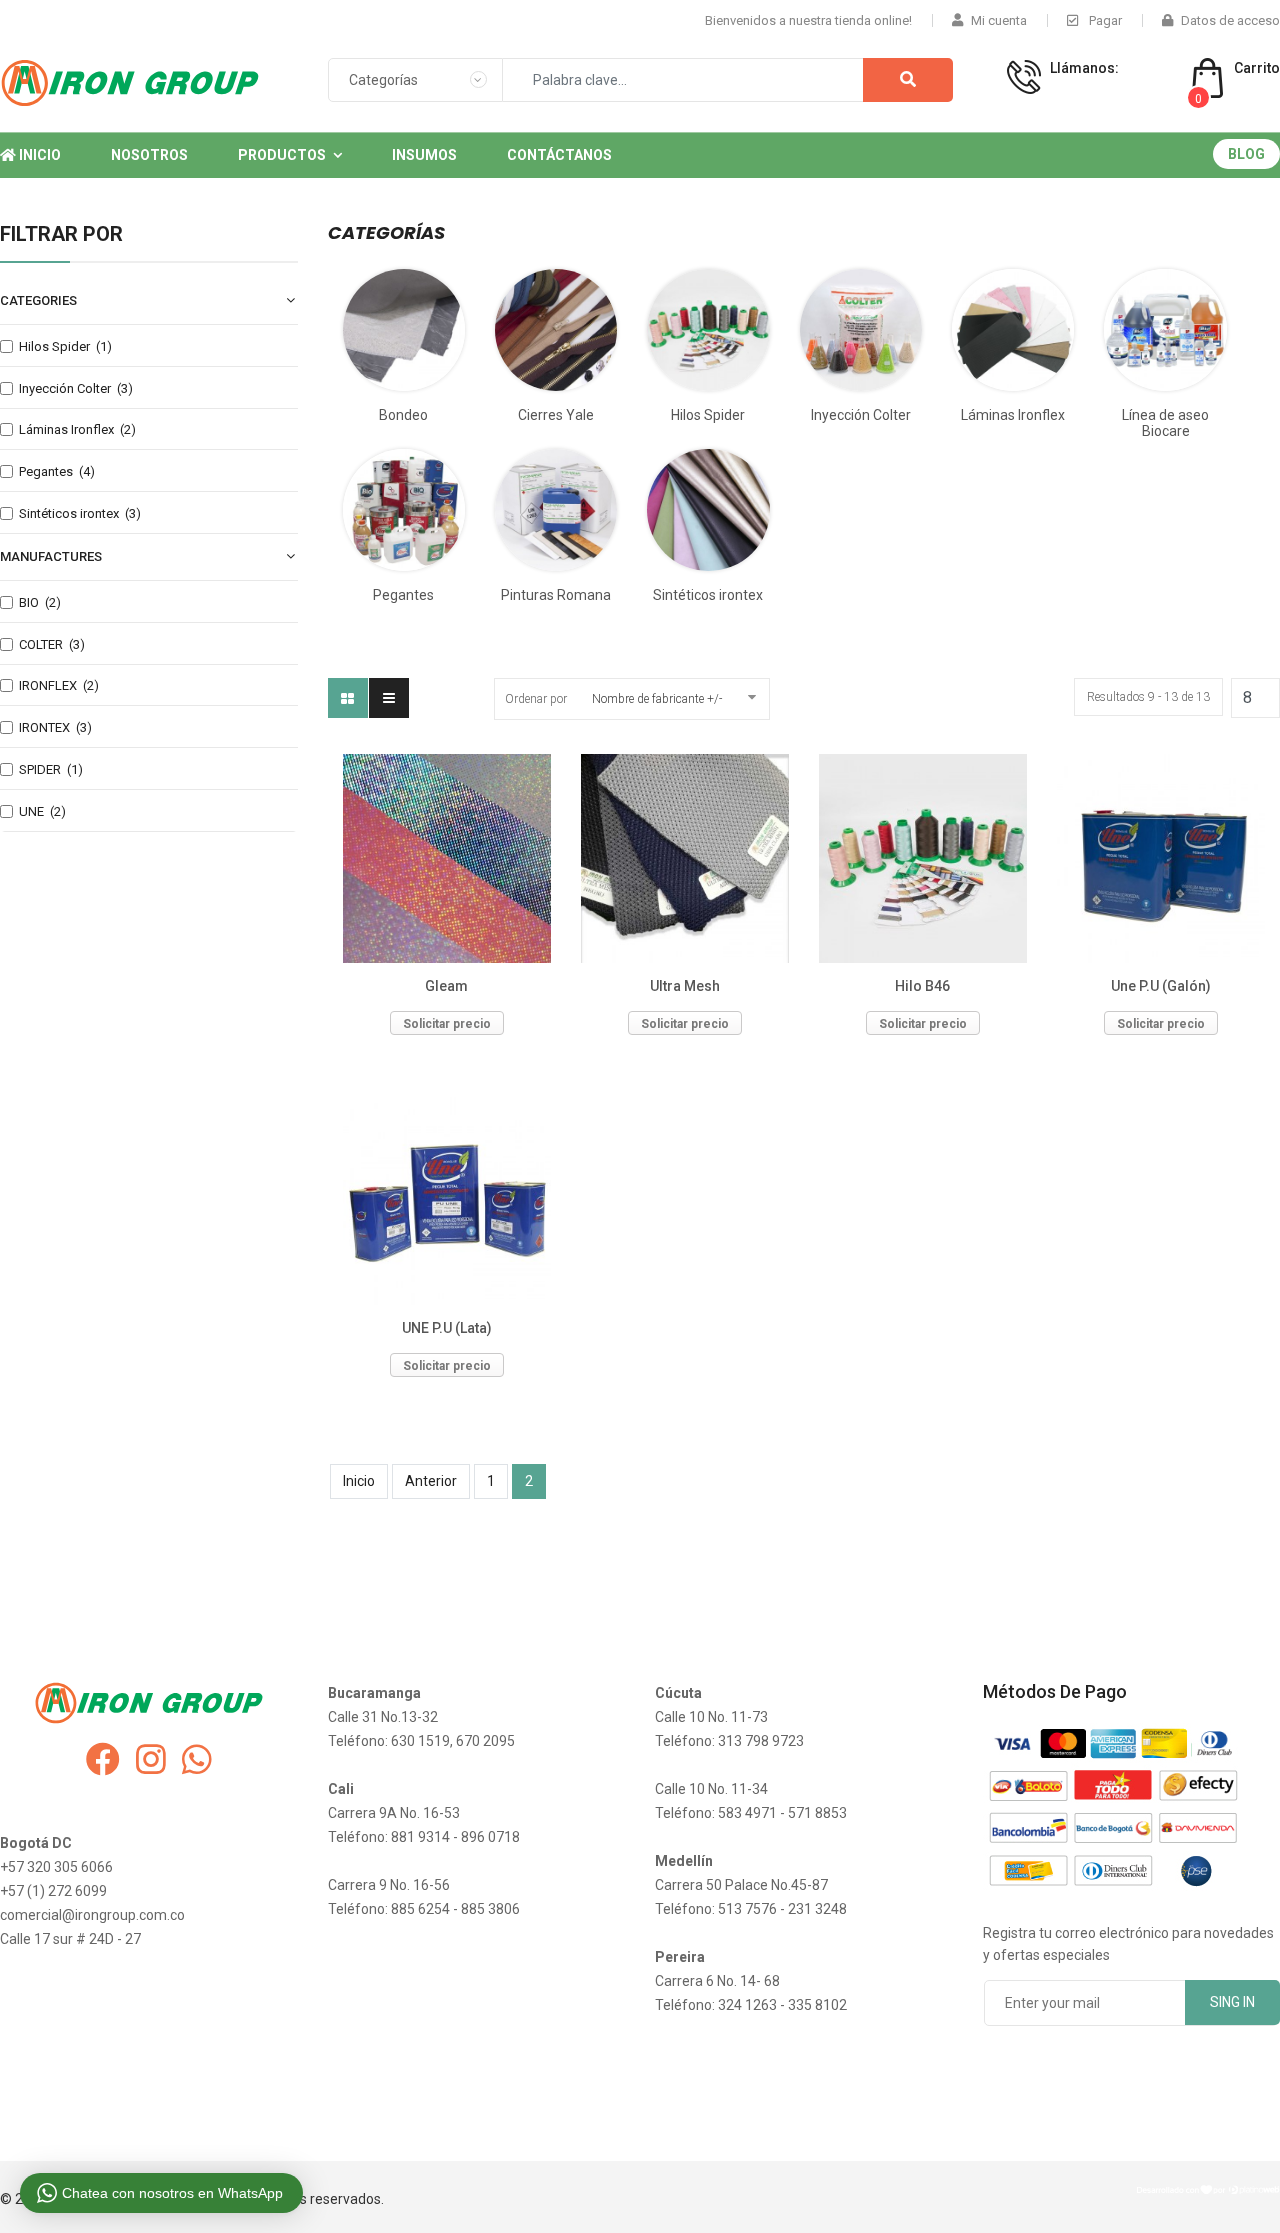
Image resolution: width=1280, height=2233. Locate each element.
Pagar (1104, 20)
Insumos (424, 155)
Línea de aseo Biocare (1165, 423)
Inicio (38, 155)
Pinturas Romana (556, 595)
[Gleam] (447, 858)
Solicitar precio (447, 1024)
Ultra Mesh (685, 986)
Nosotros (149, 155)
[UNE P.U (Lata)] (447, 1201)
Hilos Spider (708, 415)
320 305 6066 (1099, 89)
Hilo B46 (922, 986)
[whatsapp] (197, 1760)
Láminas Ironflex (1013, 415)
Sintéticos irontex (708, 595)
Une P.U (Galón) (1161, 986)
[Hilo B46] (923, 858)
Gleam (446, 986)
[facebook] (103, 1760)
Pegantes (403, 595)
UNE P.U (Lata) (447, 1328)
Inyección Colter (861, 415)
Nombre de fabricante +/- (657, 699)
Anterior (431, 1481)
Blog (1246, 154)
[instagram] (151, 1760)
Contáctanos (559, 155)
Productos (282, 155)
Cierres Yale (556, 415)
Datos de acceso (1230, 20)
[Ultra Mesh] (685, 858)
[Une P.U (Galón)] (1161, 858)
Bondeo (403, 415)
